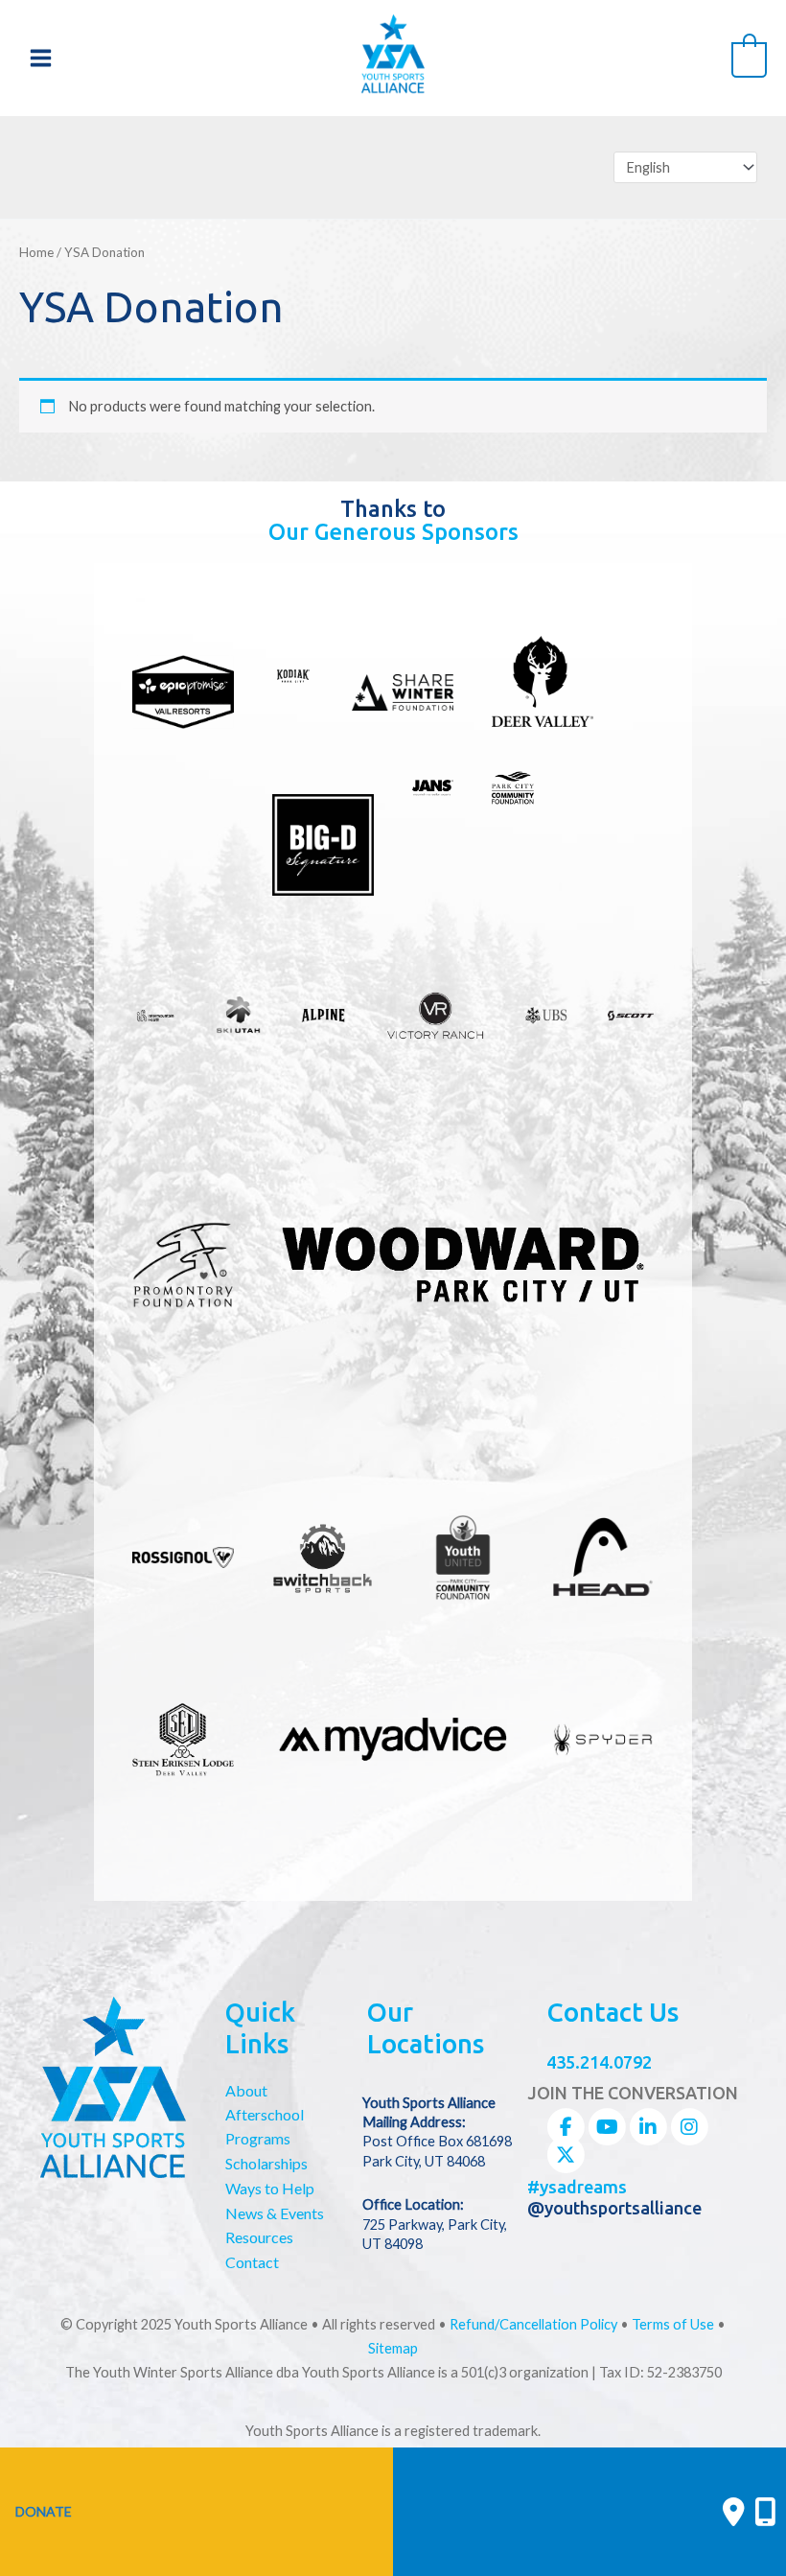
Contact (252, 2262)
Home (36, 252)
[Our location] (765, 2512)
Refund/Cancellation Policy (533, 2324)
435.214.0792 (599, 2062)
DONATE (44, 2511)
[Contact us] (734, 2512)
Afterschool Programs (265, 2126)
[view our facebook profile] (566, 2127)
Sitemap (393, 2348)
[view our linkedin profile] (648, 2127)
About (246, 2090)
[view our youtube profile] (607, 2127)
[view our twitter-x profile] (566, 2154)
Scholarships (266, 2163)
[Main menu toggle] (41, 58)
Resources (259, 2237)
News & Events (275, 2213)
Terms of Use (673, 2324)
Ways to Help (270, 2188)
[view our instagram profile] (689, 2127)
